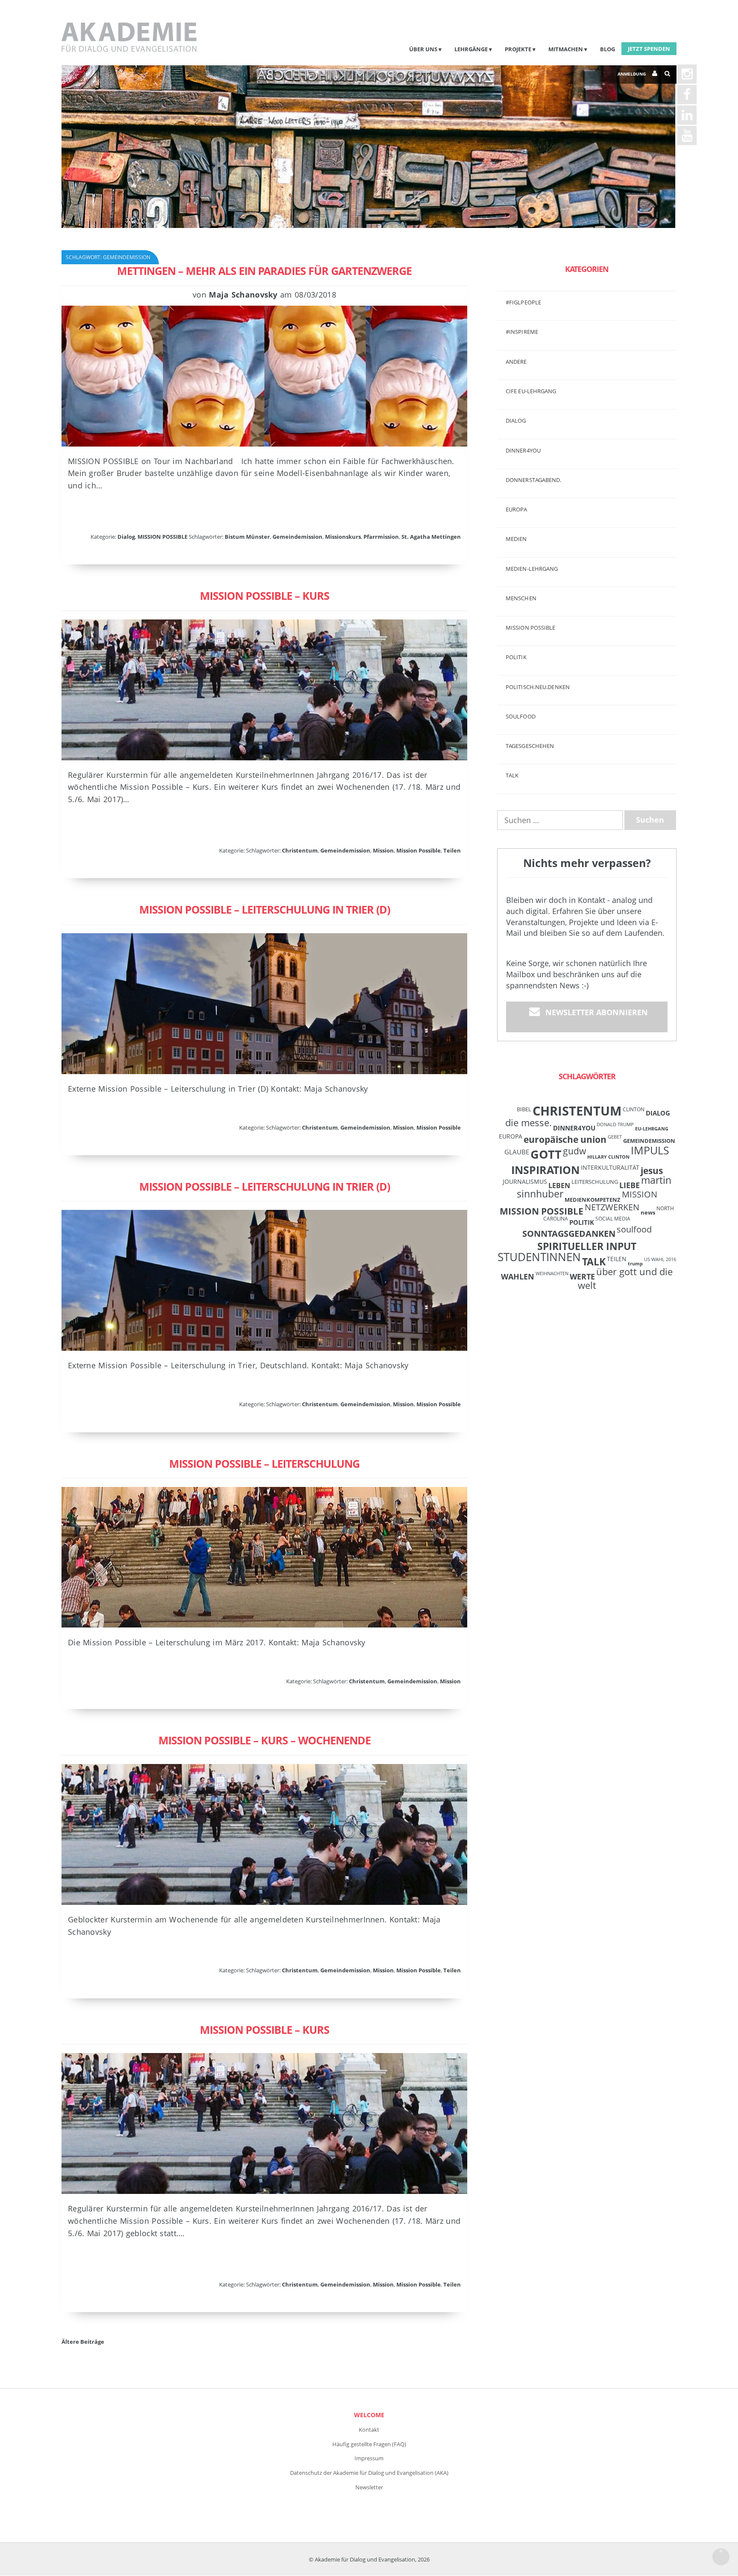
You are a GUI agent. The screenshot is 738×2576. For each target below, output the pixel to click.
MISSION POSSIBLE (163, 537)
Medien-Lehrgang (532, 569)
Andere (516, 362)
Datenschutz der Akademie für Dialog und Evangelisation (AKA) (369, 2473)
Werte (582, 1276)
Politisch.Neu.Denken (538, 687)
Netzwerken (612, 1207)
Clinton (634, 1109)
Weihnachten (552, 1273)
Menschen (521, 598)
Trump (635, 1264)
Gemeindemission (297, 537)
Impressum (369, 2458)
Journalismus (525, 1181)
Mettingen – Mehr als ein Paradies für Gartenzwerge (264, 271)
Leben (559, 1186)
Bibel (524, 1109)
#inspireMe (522, 332)
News (648, 1212)
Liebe (630, 1185)
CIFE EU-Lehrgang (531, 391)
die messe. (529, 1123)
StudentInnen (539, 1257)
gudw (574, 1151)
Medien (516, 539)
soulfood (634, 1229)
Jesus (652, 1170)
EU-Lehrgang (652, 1129)
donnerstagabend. (534, 480)
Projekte (518, 49)
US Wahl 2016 (660, 1259)
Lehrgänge (471, 49)
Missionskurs (343, 537)
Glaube (517, 1152)
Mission (383, 850)
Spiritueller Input (587, 1246)
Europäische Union (565, 1139)
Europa (517, 509)
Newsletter (369, 2487)
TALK (512, 775)
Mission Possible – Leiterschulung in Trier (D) (265, 909)
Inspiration (545, 1170)
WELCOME (369, 2415)
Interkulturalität (610, 1167)
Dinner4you (523, 450)
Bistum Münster (247, 537)
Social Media (613, 1218)
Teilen (452, 850)
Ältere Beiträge (83, 2342)
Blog (608, 49)
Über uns (423, 49)
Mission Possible (419, 850)
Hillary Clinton (608, 1157)
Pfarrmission (381, 537)
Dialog (126, 537)
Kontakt (369, 2430)
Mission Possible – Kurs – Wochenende (265, 1740)
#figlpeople (523, 302)
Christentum (300, 850)
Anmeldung (632, 74)
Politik (516, 657)
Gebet (615, 1137)
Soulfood (521, 716)
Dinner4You (574, 1128)
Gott (546, 1154)
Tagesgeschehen (530, 746)
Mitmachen (566, 49)
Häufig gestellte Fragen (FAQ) (369, 2444)
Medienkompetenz (593, 1200)
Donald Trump (615, 1124)
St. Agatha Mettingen (431, 537)
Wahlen (518, 1276)
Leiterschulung (595, 1182)
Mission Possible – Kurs (265, 596)
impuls (650, 1150)
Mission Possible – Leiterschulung (264, 1463)
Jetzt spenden (649, 49)
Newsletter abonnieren (597, 1012)
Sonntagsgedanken (569, 1233)
